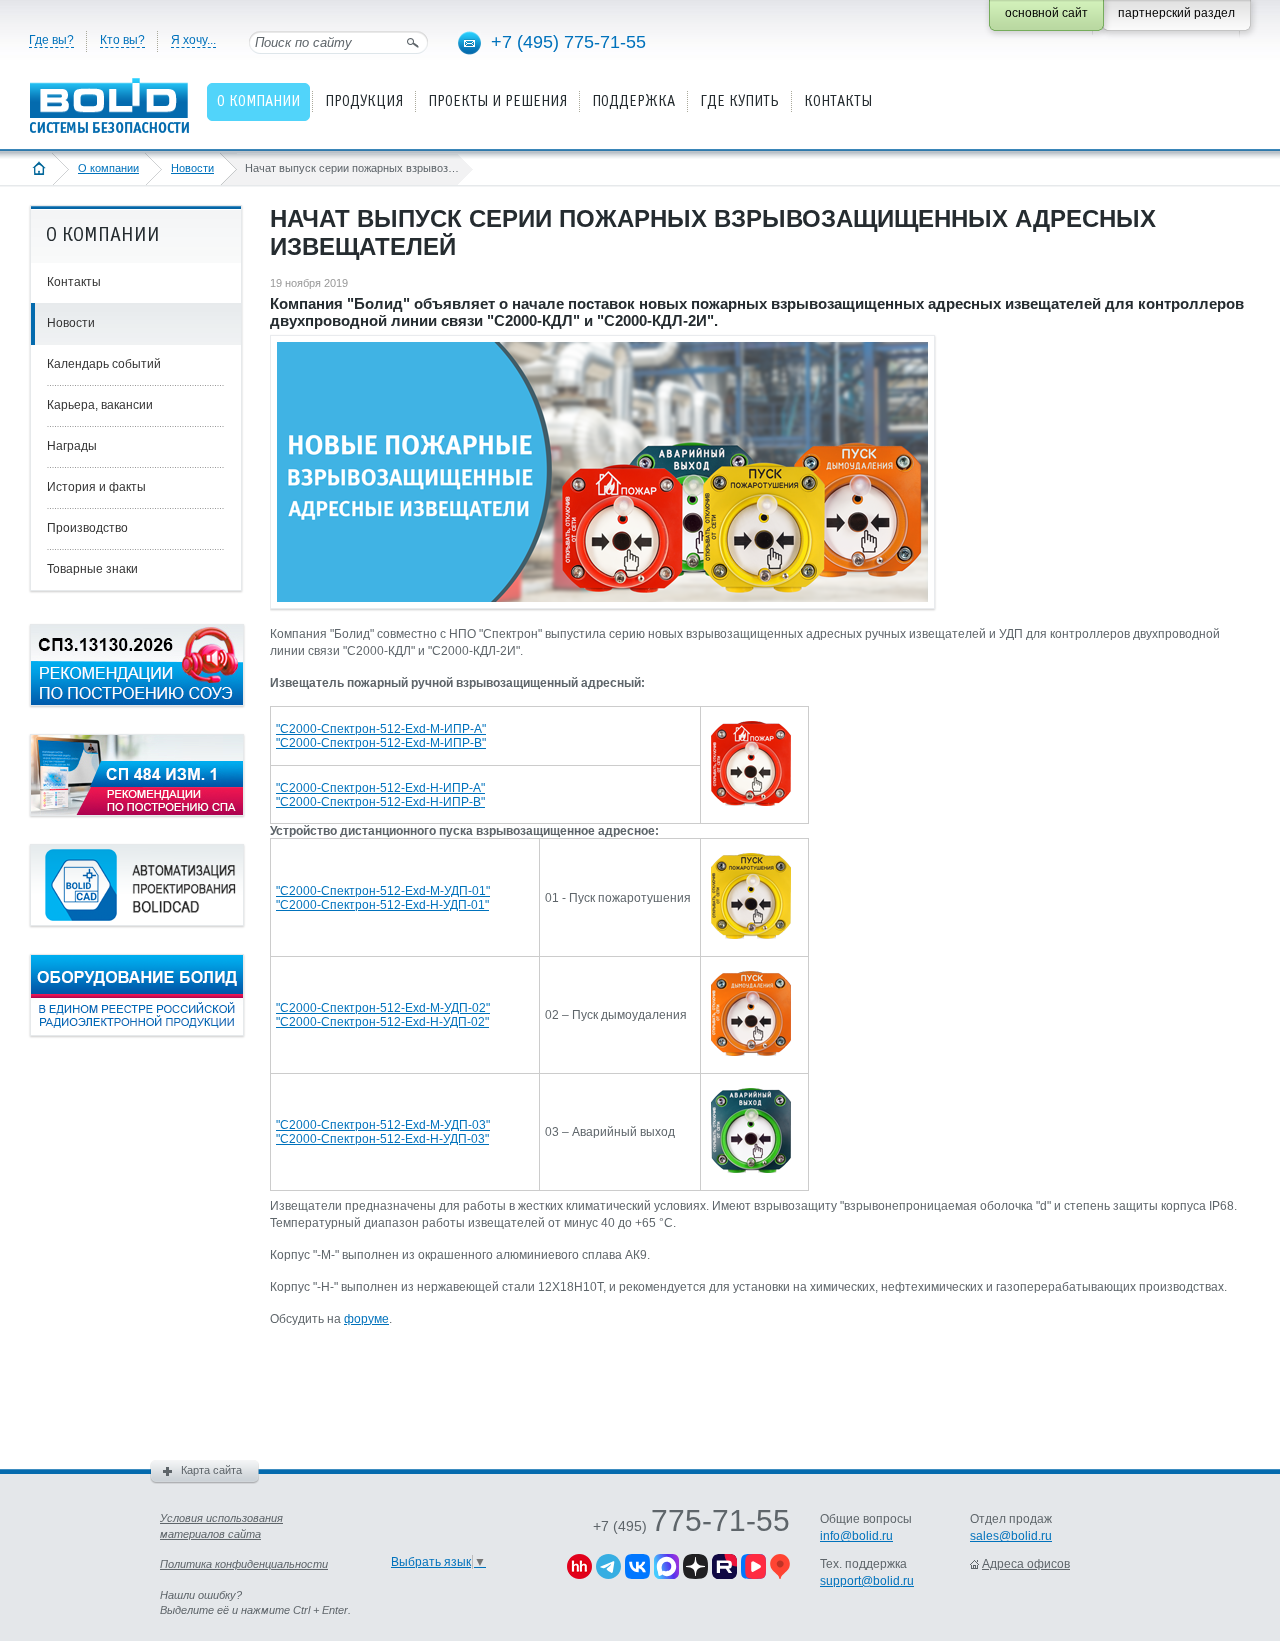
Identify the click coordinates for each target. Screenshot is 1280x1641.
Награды (72, 446)
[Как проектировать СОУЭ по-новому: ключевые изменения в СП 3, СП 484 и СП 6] (137, 702)
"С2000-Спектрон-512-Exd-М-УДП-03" (383, 1125)
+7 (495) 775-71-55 (568, 42)
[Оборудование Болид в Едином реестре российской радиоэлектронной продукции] (137, 1032)
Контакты (74, 282)
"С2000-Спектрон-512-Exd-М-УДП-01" (383, 891)
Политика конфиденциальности (244, 1564)
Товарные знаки (92, 569)
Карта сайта (211, 1470)
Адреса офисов (1026, 1564)
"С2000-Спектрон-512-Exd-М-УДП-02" (383, 1008)
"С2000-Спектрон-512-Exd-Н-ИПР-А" (380, 788)
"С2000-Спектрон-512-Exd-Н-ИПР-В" (380, 802)
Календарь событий (104, 364)
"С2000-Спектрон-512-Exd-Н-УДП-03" (382, 1139)
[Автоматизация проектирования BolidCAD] (137, 922)
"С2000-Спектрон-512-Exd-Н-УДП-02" (382, 1022)
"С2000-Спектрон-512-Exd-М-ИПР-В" (381, 743)
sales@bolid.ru (1011, 1536)
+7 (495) (691, 1526)
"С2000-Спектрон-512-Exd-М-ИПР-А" (381, 729)
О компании (108, 168)
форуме (366, 1319)
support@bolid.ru (867, 1581)
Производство (87, 528)
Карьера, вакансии (100, 405)
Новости (192, 168)
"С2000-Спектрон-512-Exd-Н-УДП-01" (382, 905)
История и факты (96, 487)
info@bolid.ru (856, 1536)
